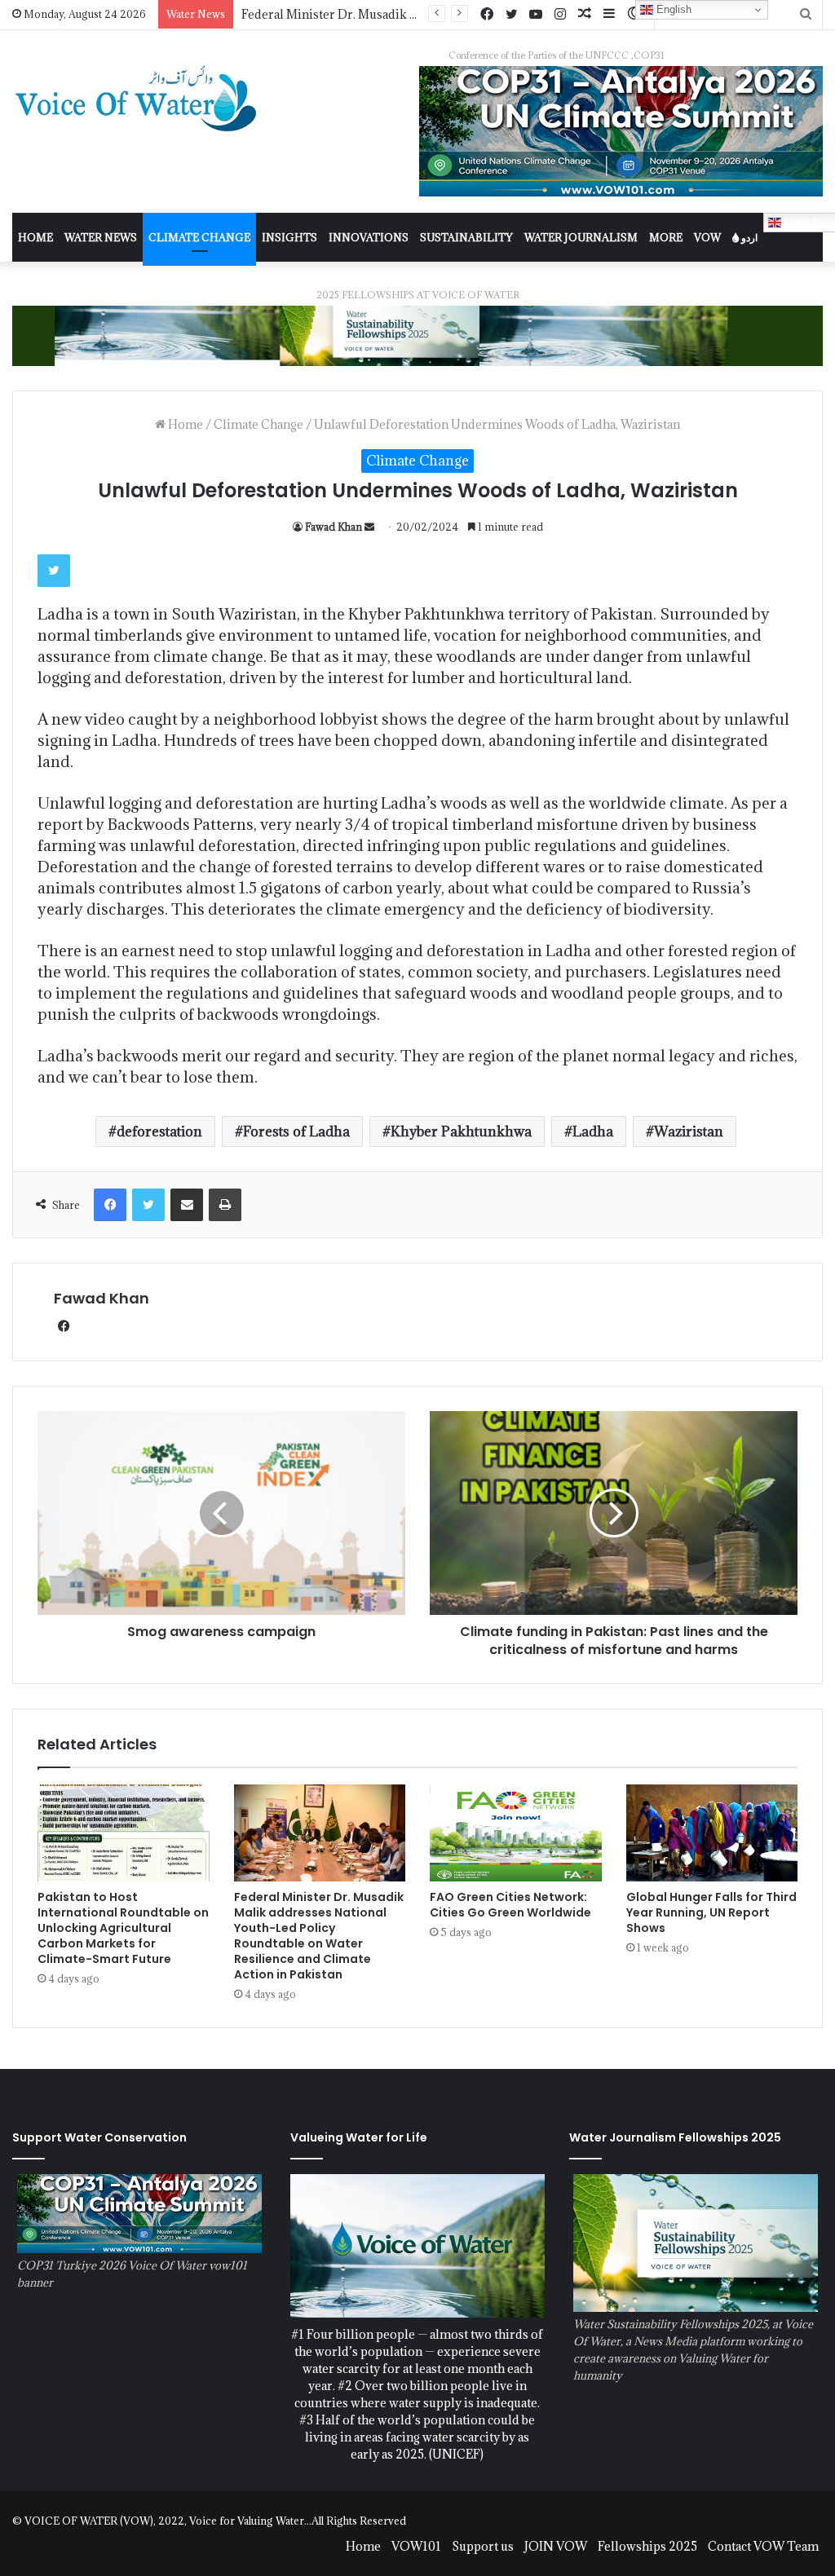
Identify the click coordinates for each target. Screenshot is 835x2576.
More (666, 237)
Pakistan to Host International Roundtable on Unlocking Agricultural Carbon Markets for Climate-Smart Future (123, 1928)
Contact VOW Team (763, 2546)
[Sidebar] (609, 14)
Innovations (369, 237)
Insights (289, 237)
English (672, 9)
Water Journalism (581, 237)
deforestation (159, 1131)
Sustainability (466, 237)
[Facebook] (487, 15)
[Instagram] (560, 15)
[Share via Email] (187, 1205)
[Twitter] (511, 15)
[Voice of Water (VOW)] (139, 98)
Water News (101, 237)
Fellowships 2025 (647, 2546)
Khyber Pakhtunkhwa (461, 1131)
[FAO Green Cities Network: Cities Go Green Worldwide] (516, 1833)
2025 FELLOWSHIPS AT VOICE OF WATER (418, 295)
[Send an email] (369, 527)
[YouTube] (536, 15)
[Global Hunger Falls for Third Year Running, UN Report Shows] (712, 1833)
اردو (748, 237)
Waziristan (689, 1131)
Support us (483, 2546)
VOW (707, 237)
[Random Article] (585, 14)
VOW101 (416, 2546)
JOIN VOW (556, 2546)
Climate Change (199, 237)
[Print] (225, 1205)
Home (184, 424)
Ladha (593, 1131)
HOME (35, 237)
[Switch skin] (634, 14)
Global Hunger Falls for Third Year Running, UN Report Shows (711, 1912)
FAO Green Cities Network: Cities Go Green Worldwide (399, 14)
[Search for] (806, 14)
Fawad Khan (334, 527)
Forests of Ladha (296, 1131)
